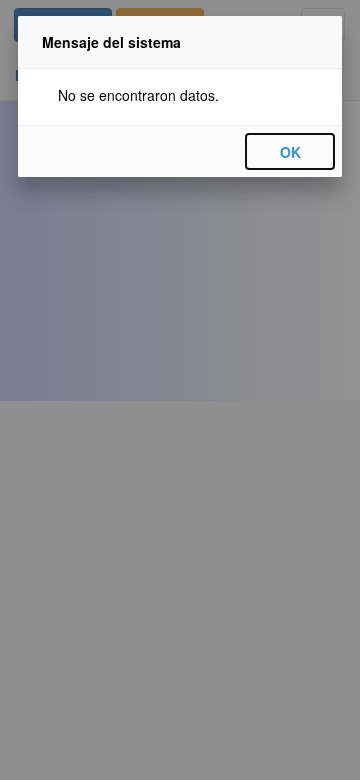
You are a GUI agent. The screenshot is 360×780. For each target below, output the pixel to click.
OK (290, 152)
